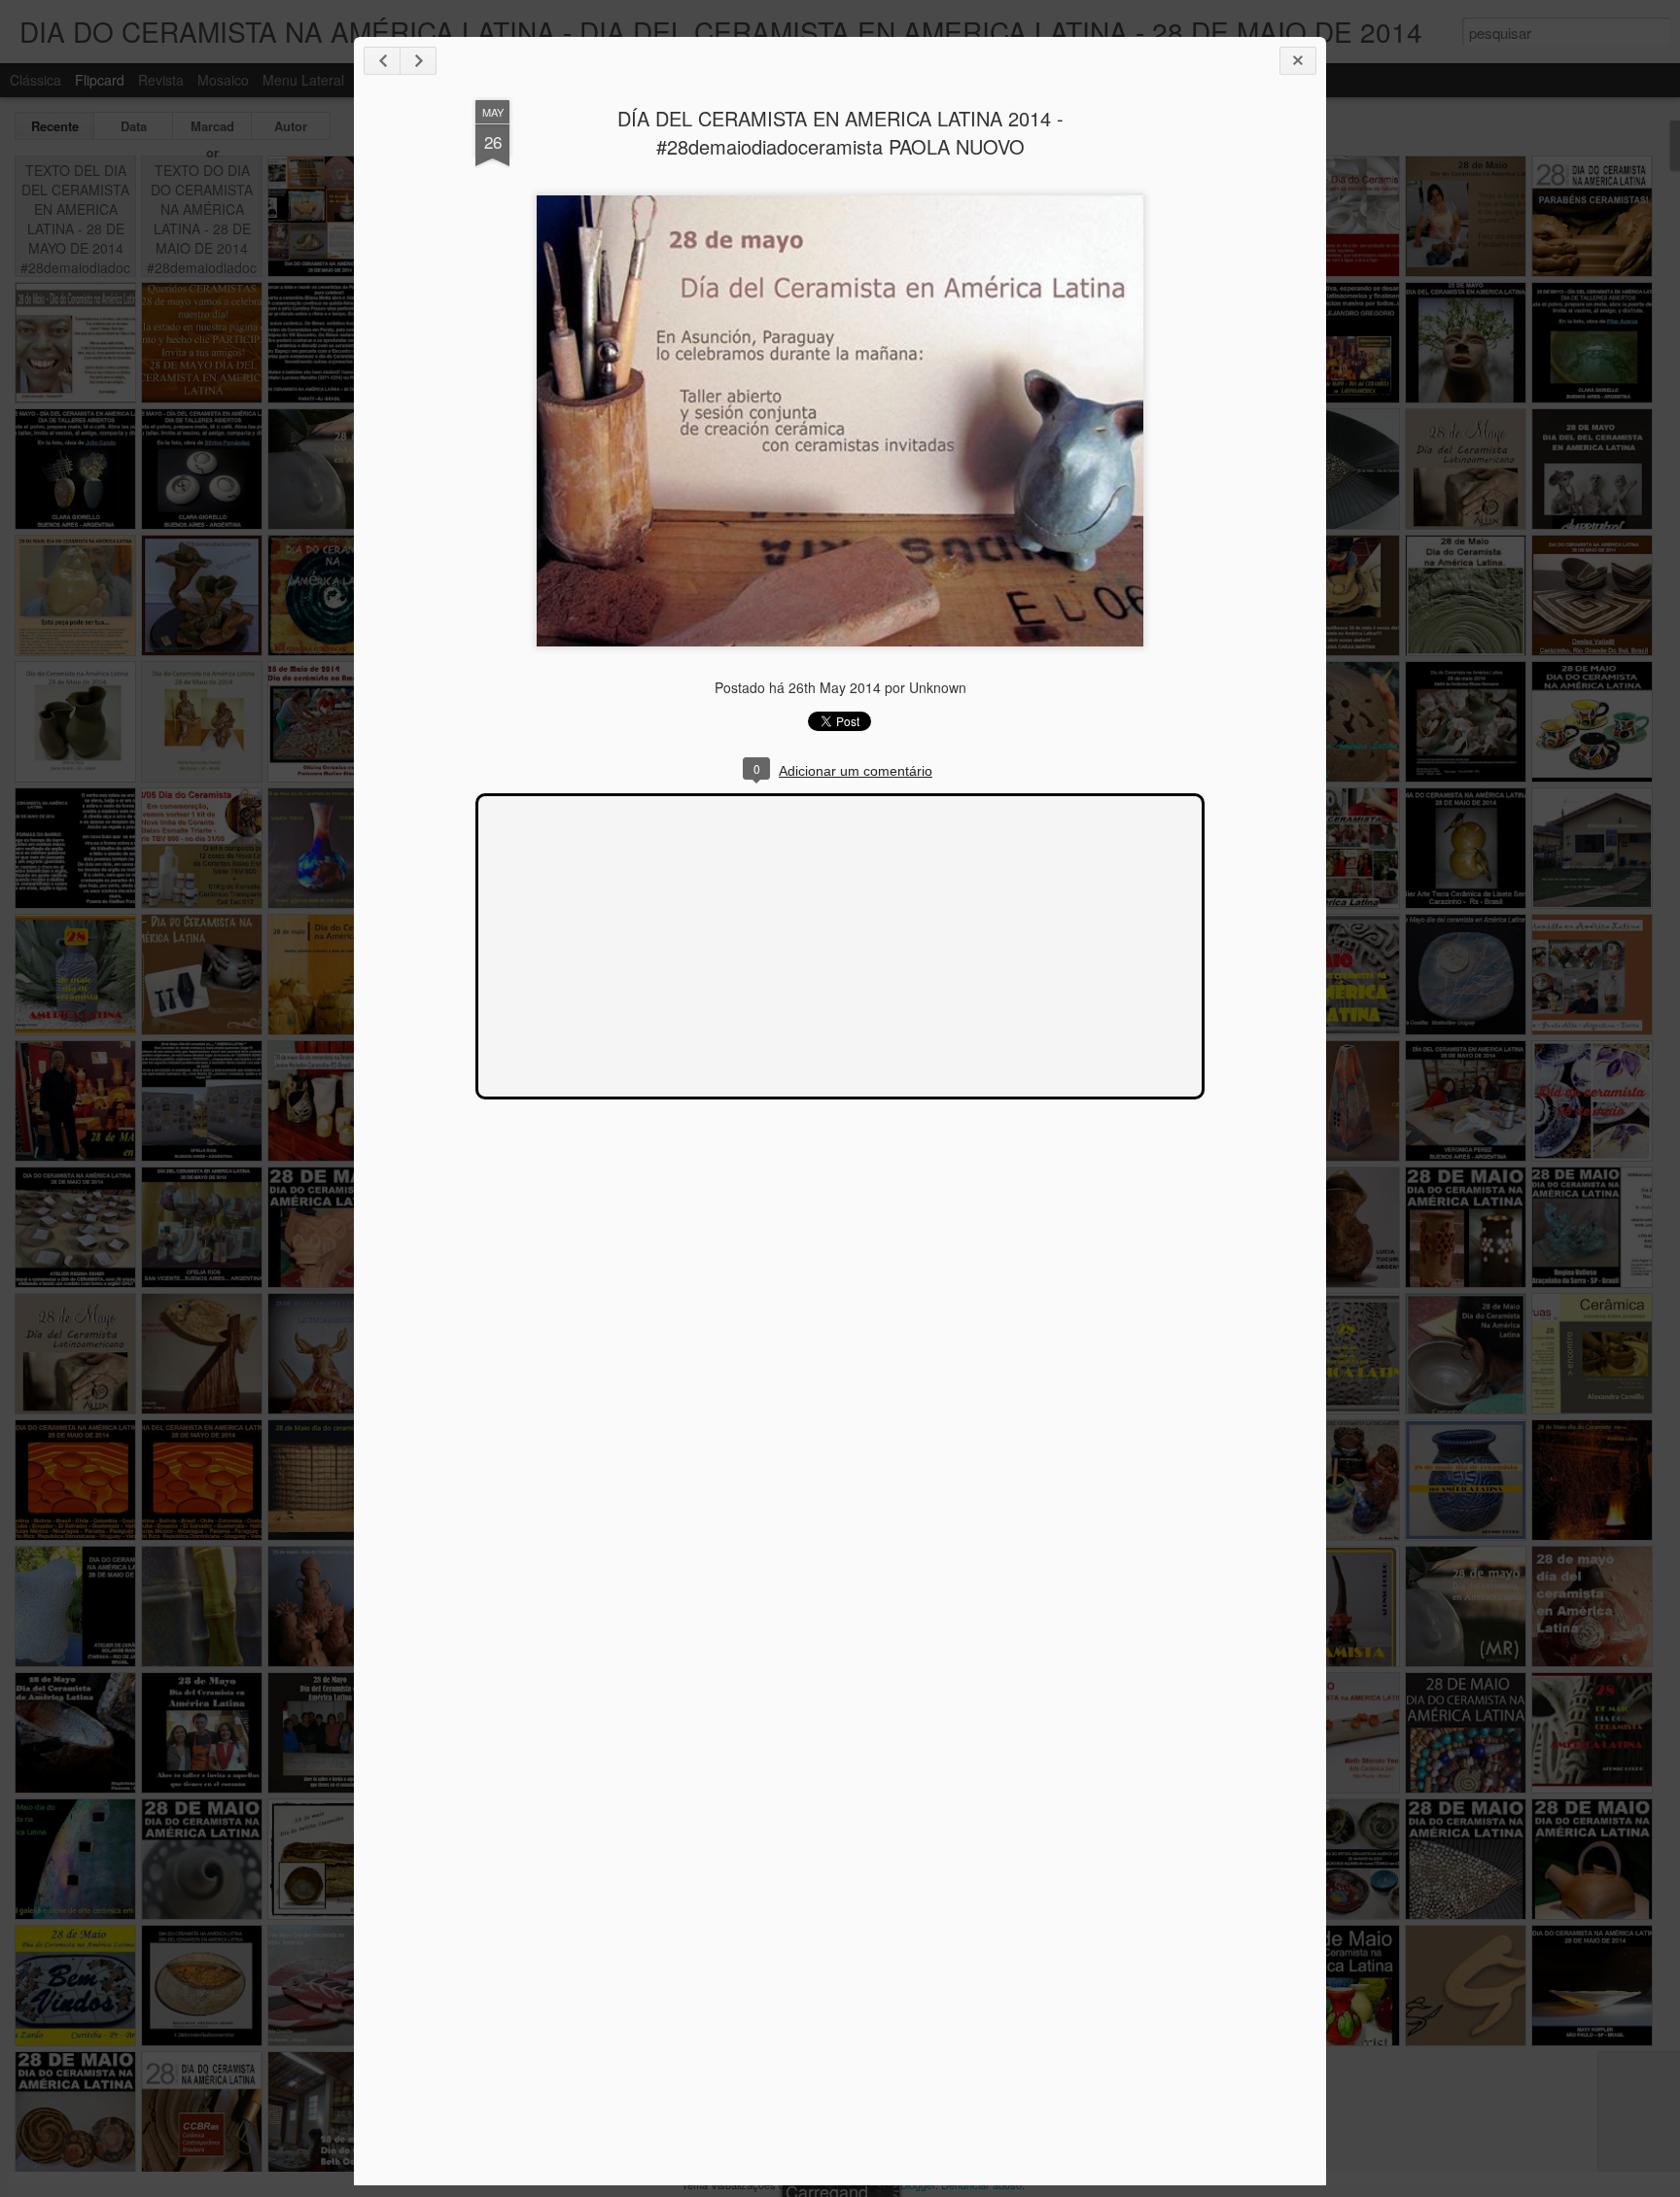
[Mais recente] (382, 61)
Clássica (35, 80)
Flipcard (100, 80)
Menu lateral (303, 80)
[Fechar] (1298, 61)
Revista (161, 80)
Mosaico (223, 80)
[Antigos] (418, 61)
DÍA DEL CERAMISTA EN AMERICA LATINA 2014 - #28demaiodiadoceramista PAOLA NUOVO (840, 132)
